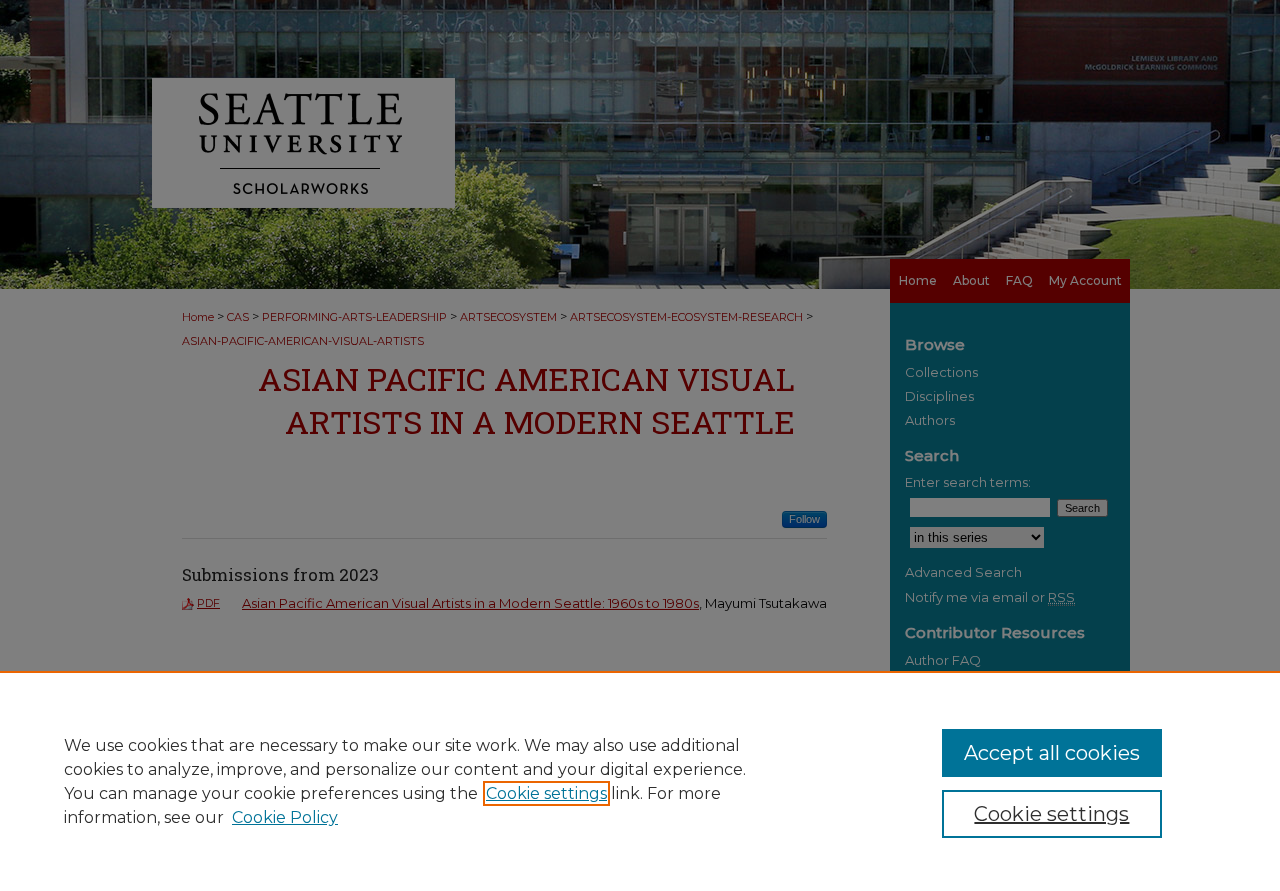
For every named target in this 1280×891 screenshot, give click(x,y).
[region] (640, 781)
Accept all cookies (1052, 753)
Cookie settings (546, 793)
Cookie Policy (285, 817)
